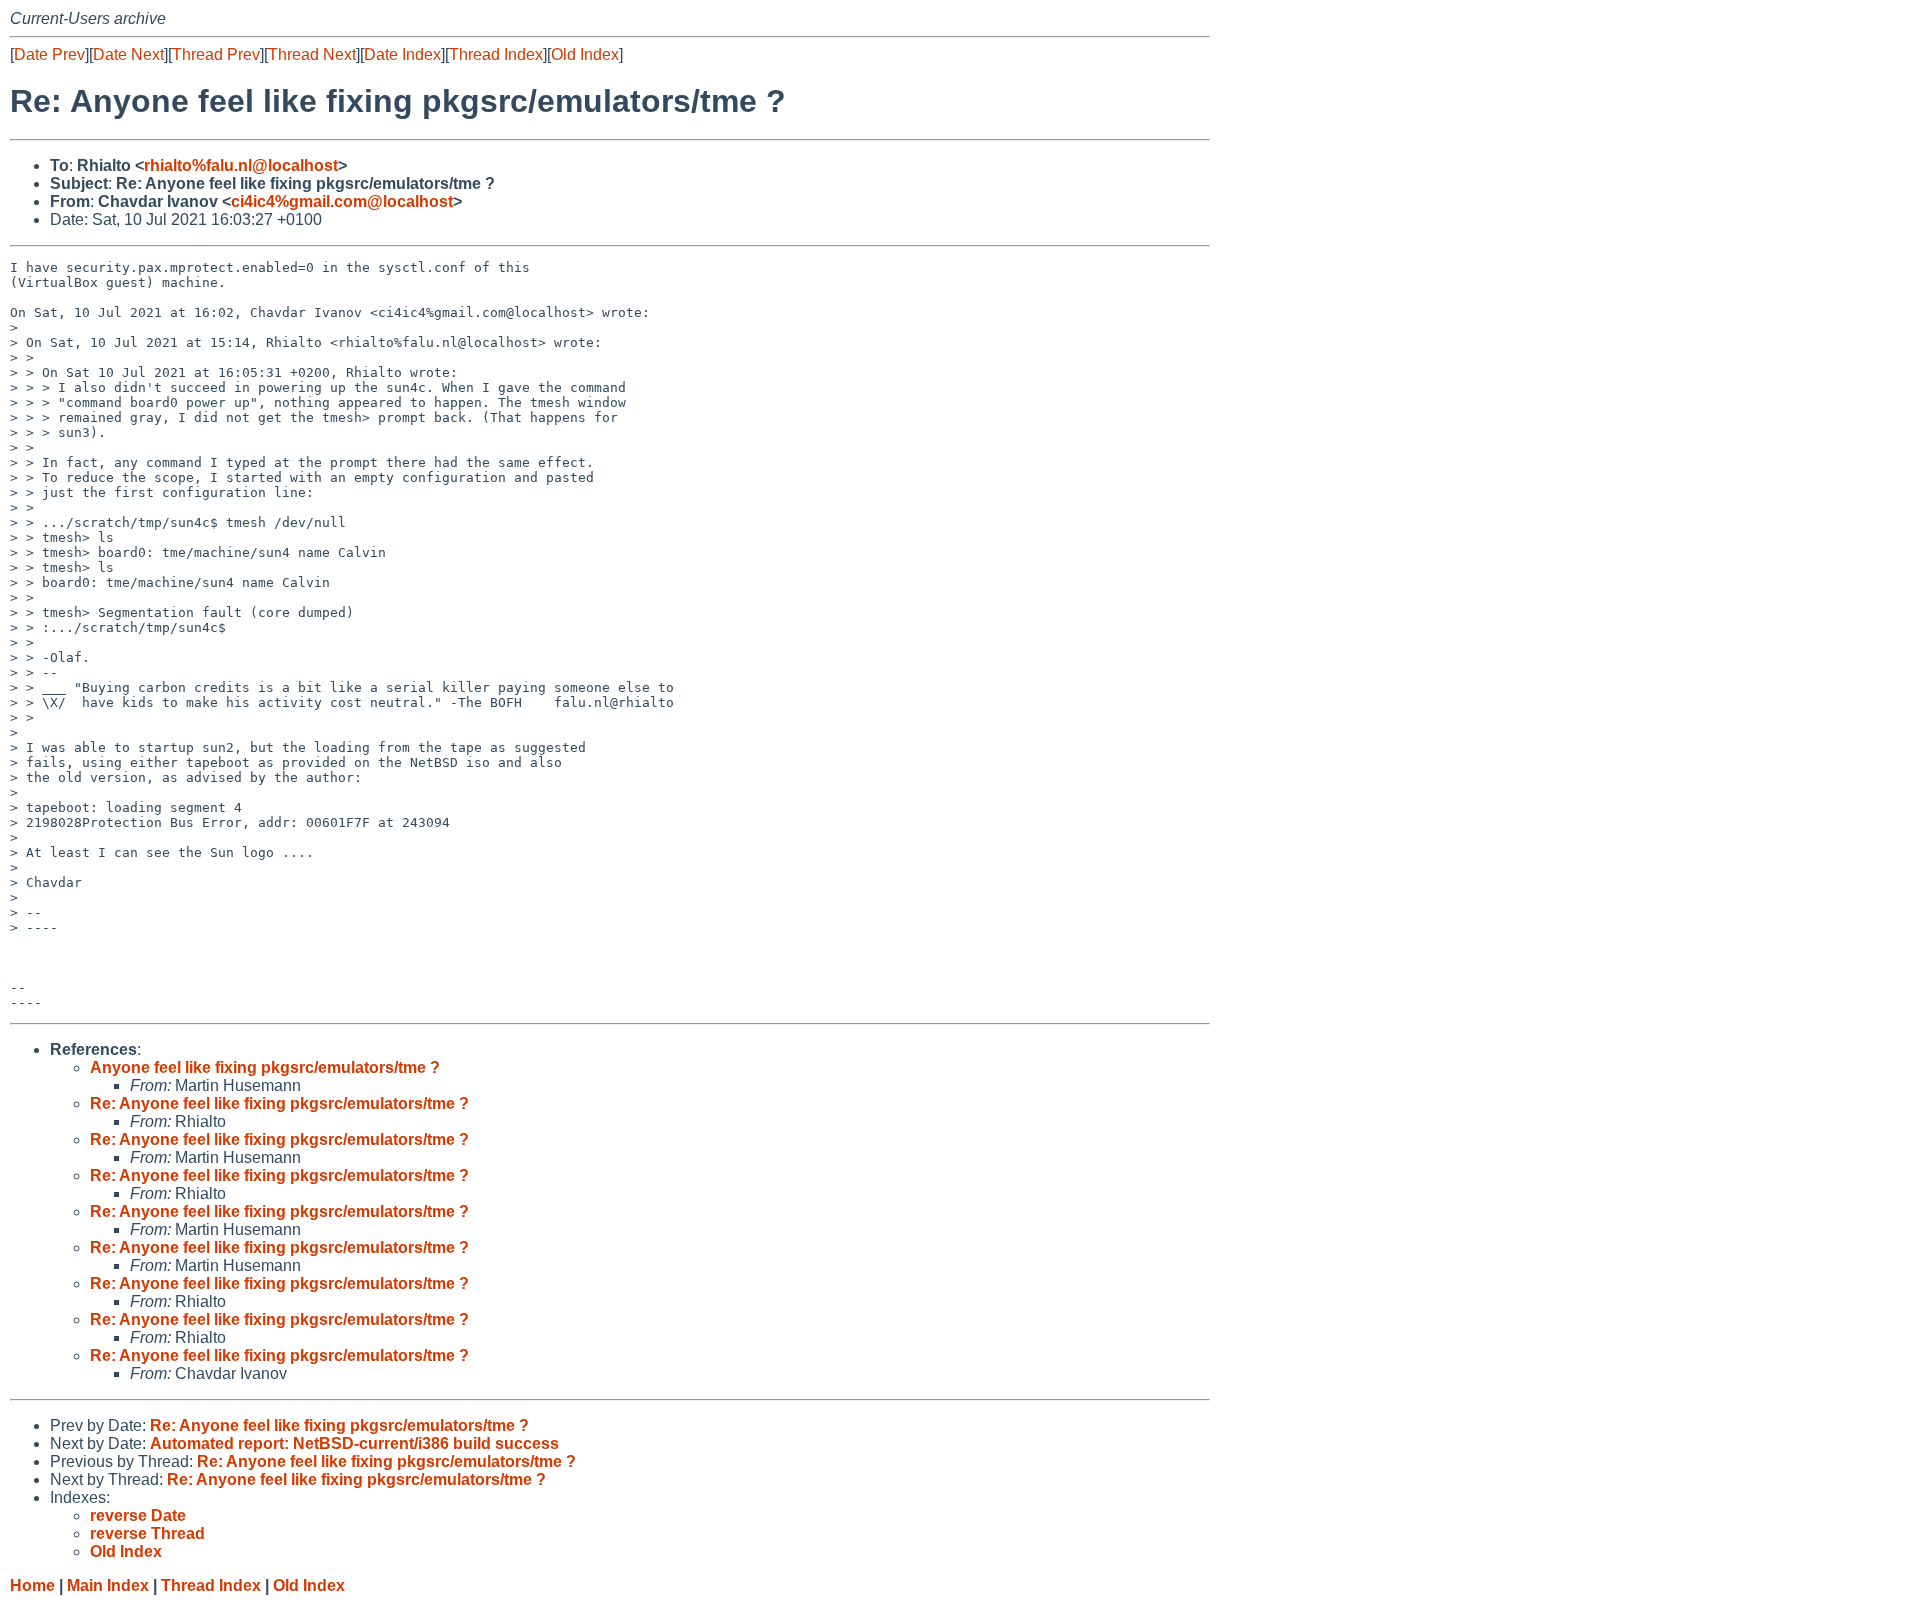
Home (32, 1585)
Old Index (585, 54)
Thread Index (496, 54)
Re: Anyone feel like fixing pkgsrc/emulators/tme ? (279, 1103)
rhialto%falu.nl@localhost (241, 165)
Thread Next (312, 54)
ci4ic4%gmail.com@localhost (342, 201)
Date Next (128, 54)
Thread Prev (216, 54)
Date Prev (49, 54)
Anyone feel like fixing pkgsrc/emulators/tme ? (265, 1067)
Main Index (108, 1585)
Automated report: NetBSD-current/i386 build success (354, 1443)
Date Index (402, 54)
